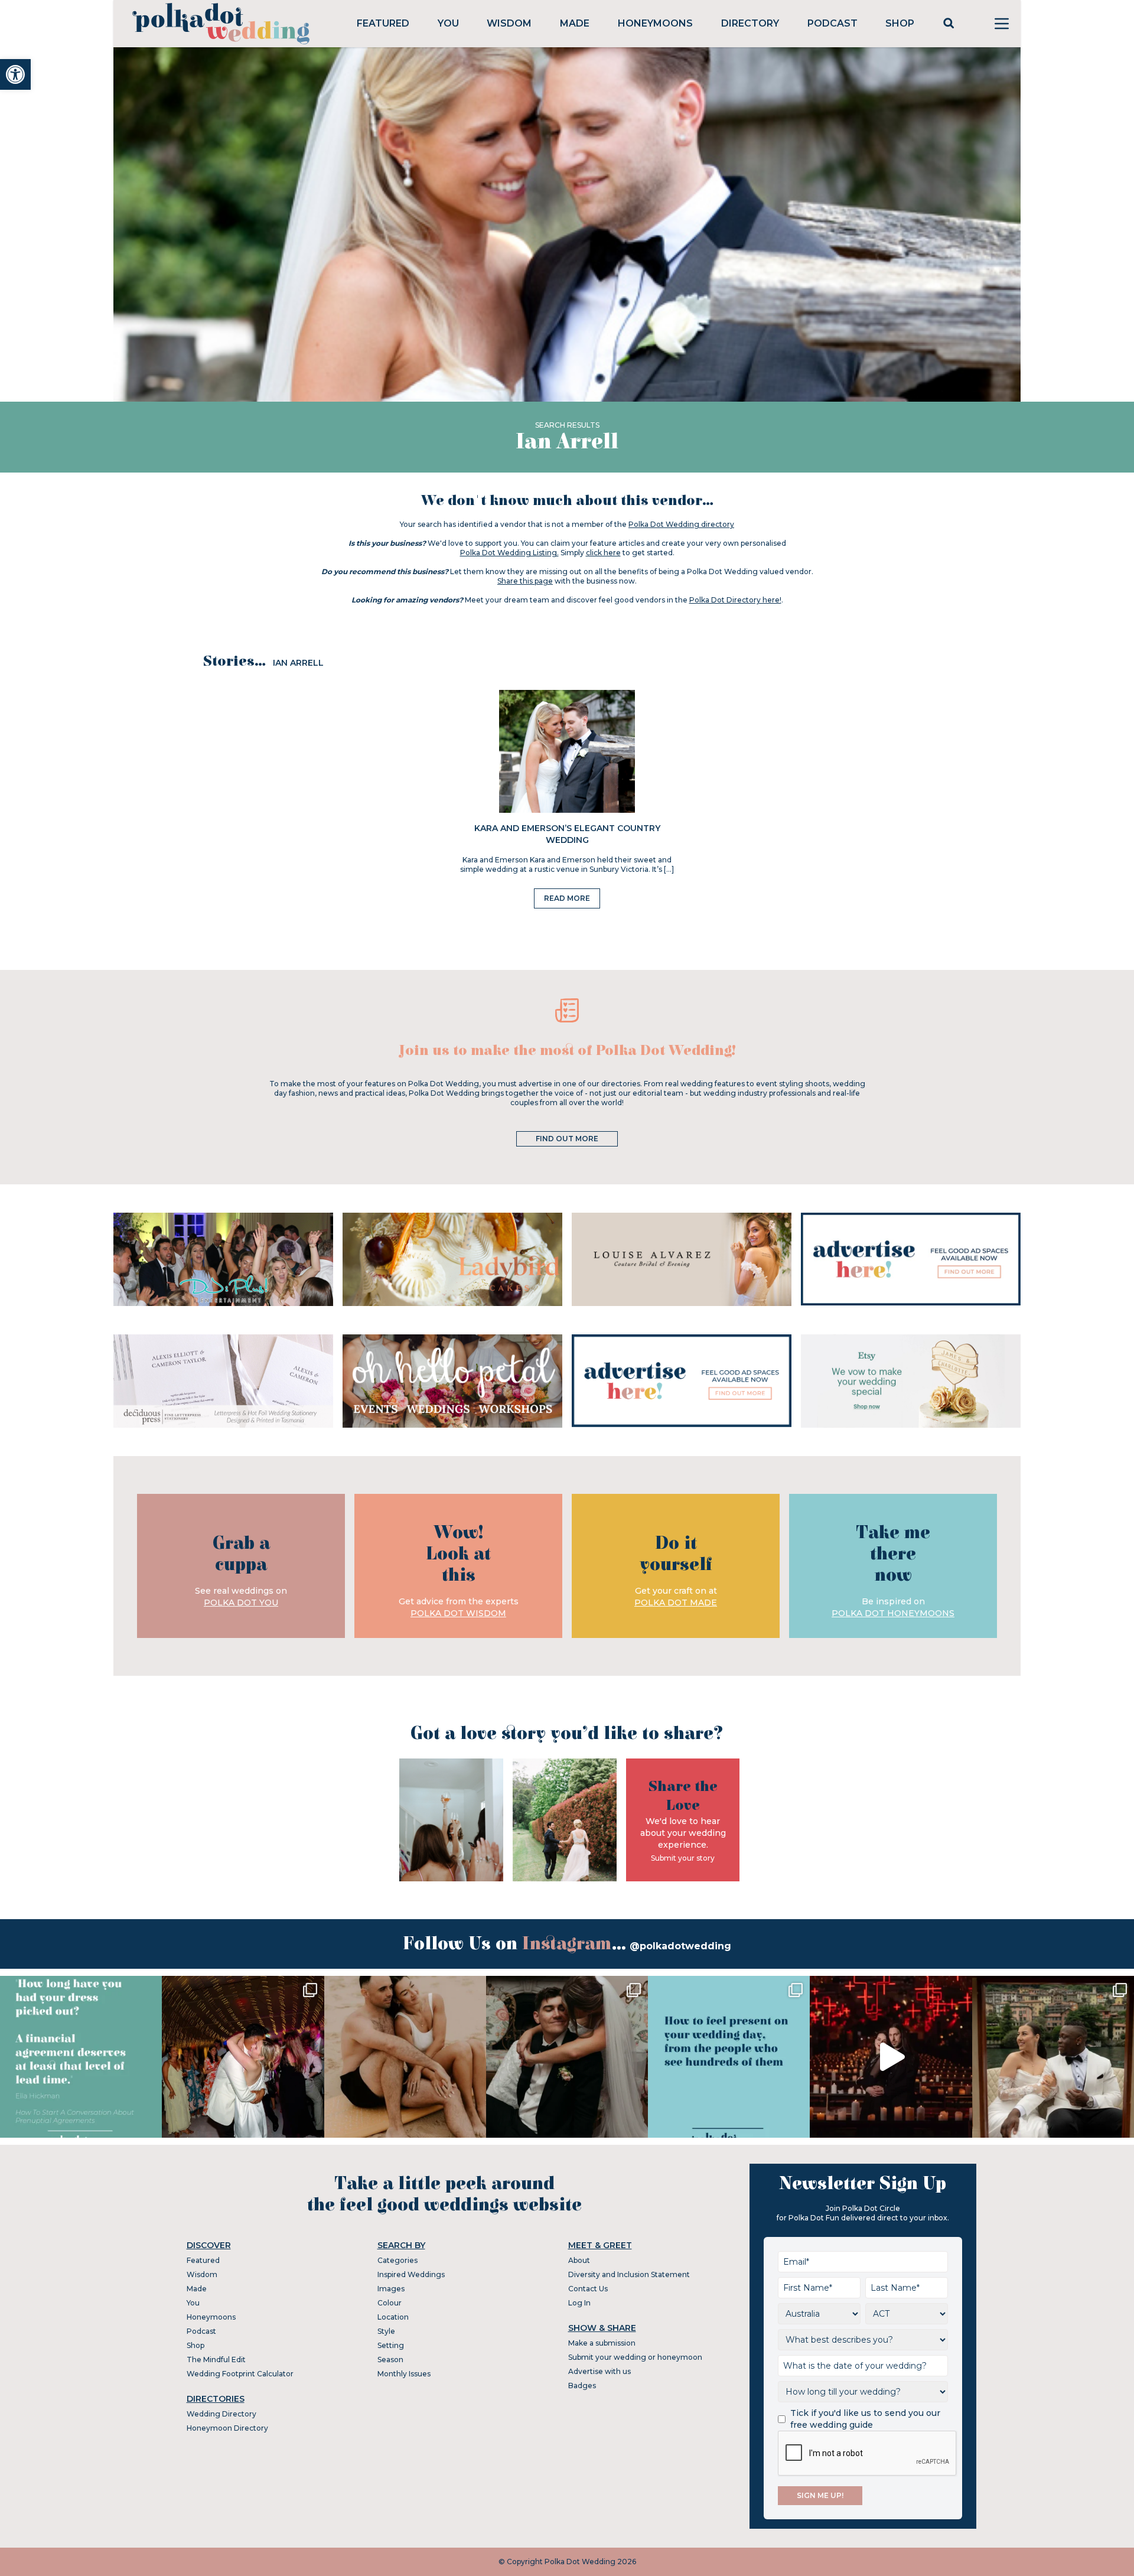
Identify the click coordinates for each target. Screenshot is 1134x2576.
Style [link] (386, 2331)
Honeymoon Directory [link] (227, 2428)
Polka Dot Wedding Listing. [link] (509, 553)
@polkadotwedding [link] (680, 1946)
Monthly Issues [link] (404, 2374)
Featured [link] (383, 23)
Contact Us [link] (588, 2289)
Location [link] (393, 2317)
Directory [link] (750, 23)
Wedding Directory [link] (221, 2414)
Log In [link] (579, 2303)
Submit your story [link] (683, 1858)
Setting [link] (391, 2345)
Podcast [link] (832, 23)
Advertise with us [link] (599, 2371)
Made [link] (575, 23)
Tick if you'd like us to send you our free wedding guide (865, 2419)
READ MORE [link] (567, 898)
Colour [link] (390, 2303)
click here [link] (603, 553)
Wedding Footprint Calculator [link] (240, 2374)
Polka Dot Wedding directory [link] (681, 524)
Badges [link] (582, 2386)
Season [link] (390, 2360)
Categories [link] (397, 2260)
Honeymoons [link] (655, 23)
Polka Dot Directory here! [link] (735, 600)
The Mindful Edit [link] (216, 2360)
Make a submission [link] (602, 2343)
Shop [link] (900, 23)
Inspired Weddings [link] (411, 2274)
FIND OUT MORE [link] (567, 1139)
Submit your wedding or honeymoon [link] (635, 2357)
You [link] (448, 23)
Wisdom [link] (509, 23)
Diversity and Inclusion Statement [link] (629, 2274)
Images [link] (391, 2289)
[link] (15, 74)
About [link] (579, 2260)
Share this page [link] (525, 581)
